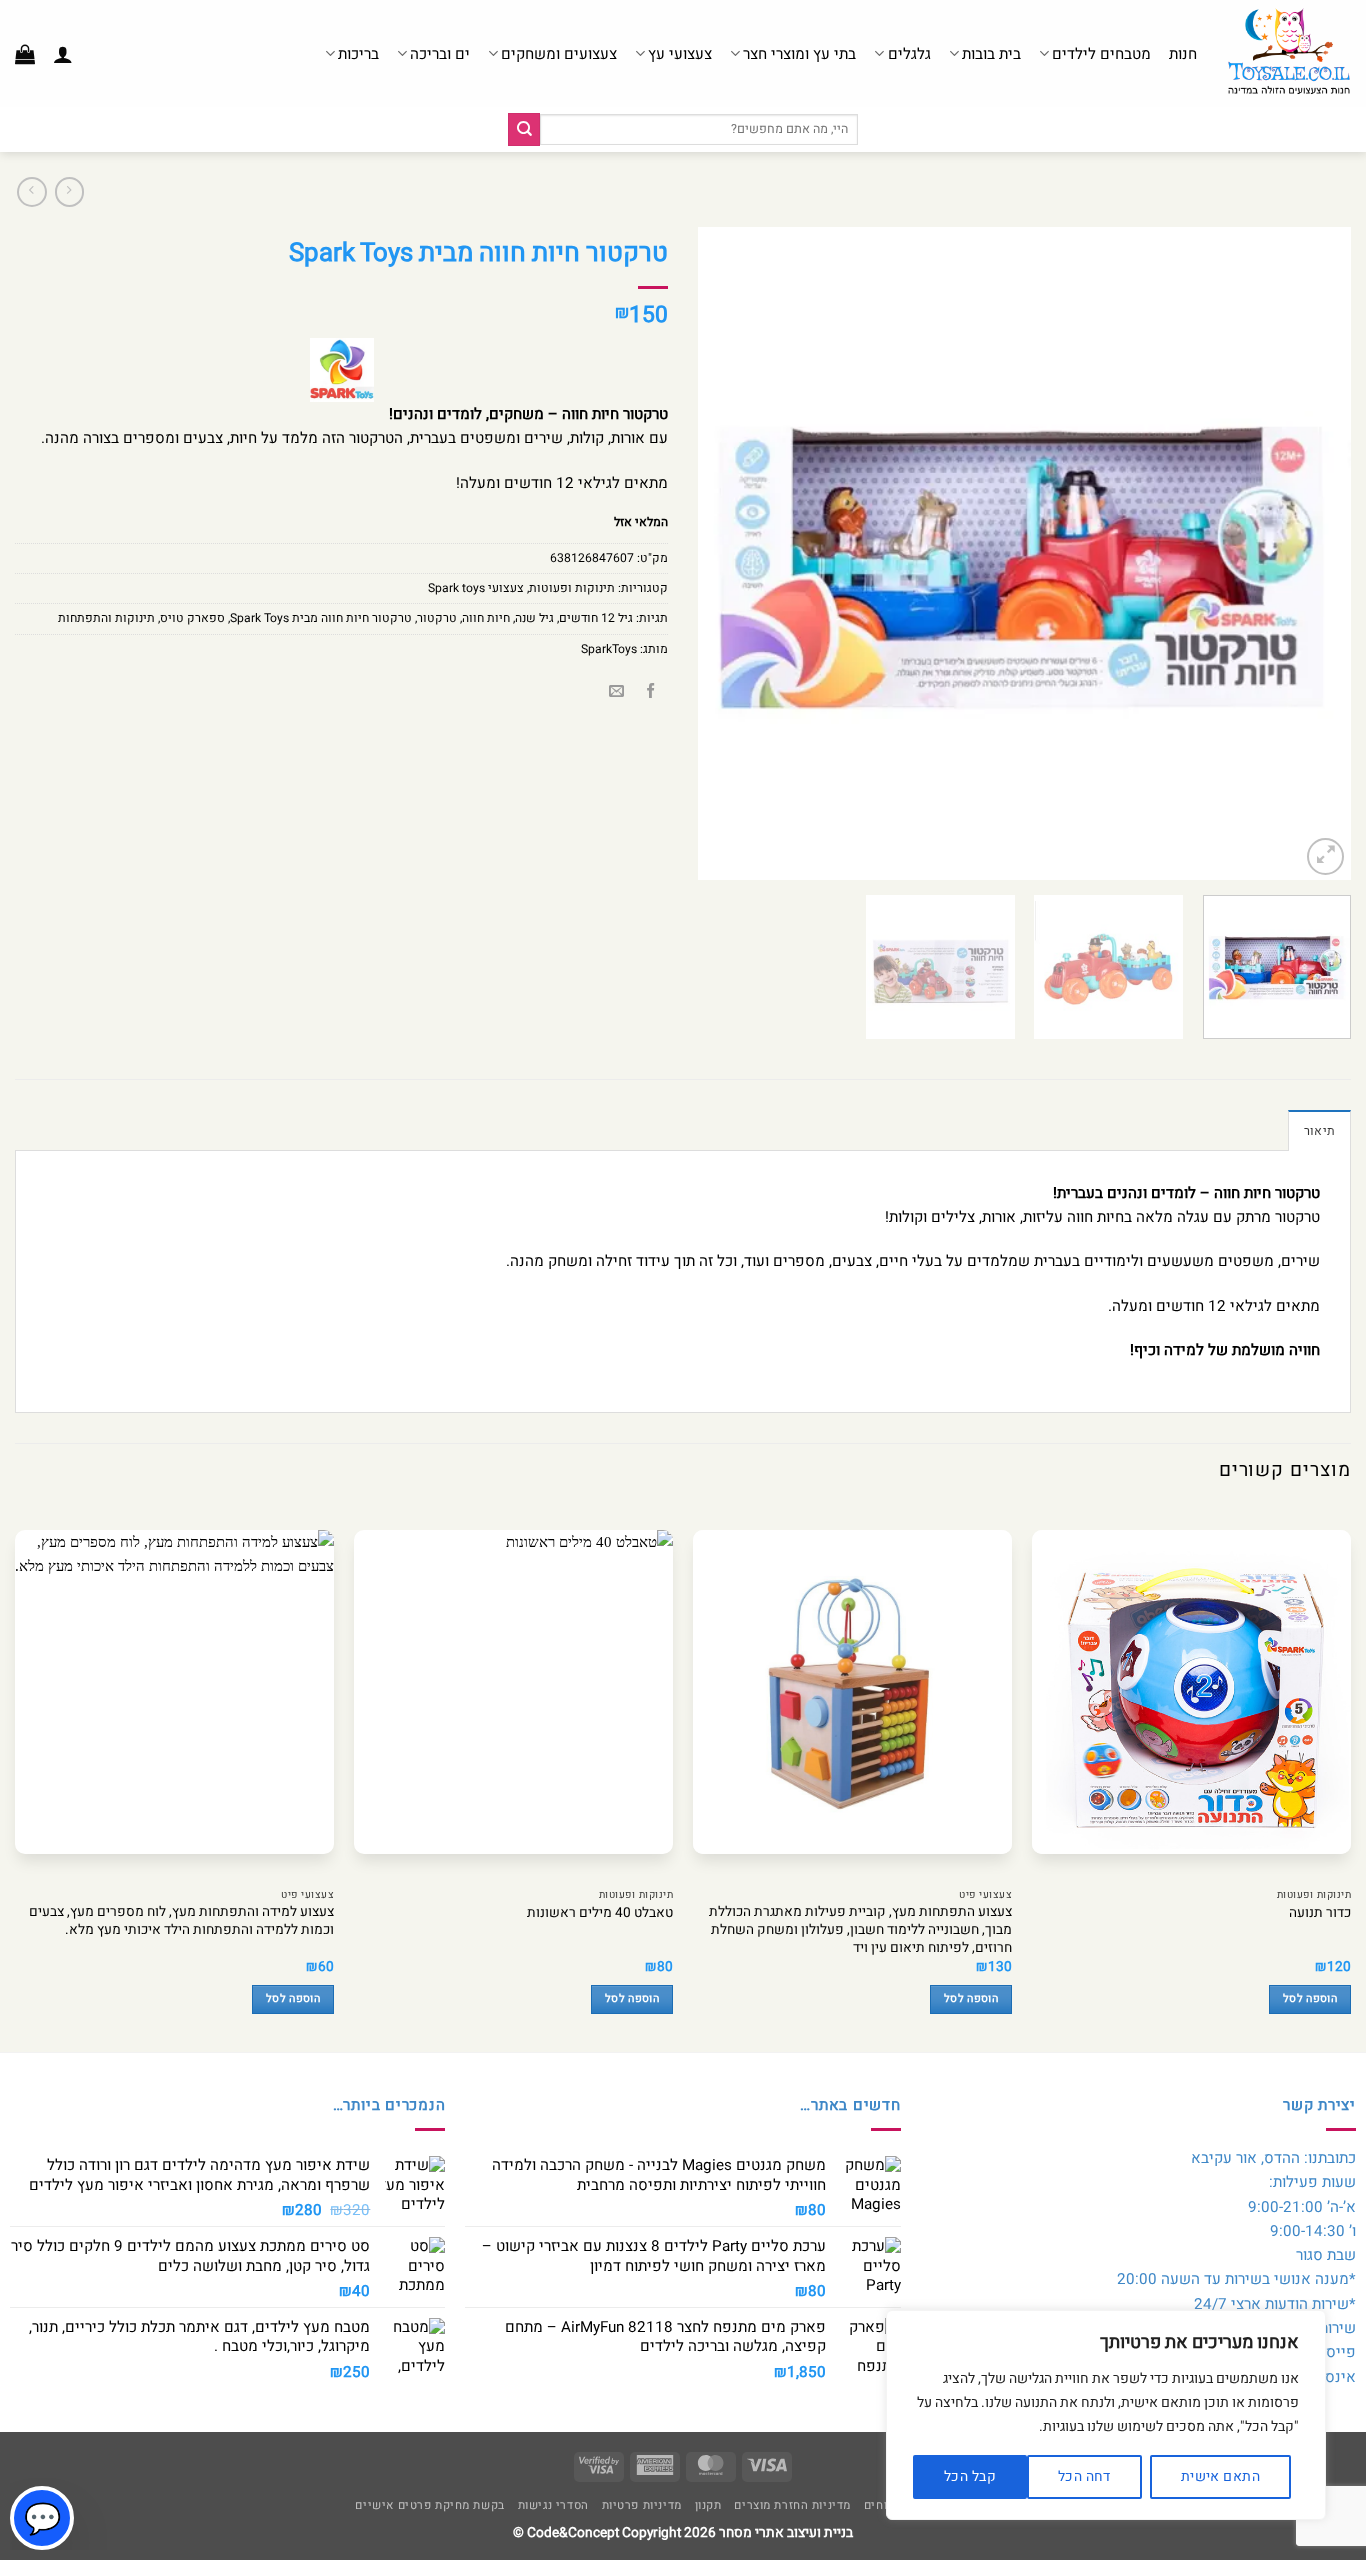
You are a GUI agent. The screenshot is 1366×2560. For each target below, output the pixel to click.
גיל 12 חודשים (596, 618)
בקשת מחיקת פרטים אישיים (429, 2505)
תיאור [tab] (1319, 1131)
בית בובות (991, 54)
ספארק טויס (192, 618)
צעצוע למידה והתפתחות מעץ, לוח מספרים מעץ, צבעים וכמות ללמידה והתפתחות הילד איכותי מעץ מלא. (181, 1922)
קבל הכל (970, 2476)
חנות (1183, 54)
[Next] (722, 553)
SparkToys (609, 649)
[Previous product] (31, 192)
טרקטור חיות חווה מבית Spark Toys (321, 618)
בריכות (358, 54)
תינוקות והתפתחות (106, 618)
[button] (63, 54)
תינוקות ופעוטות (572, 588)
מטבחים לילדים (1101, 54)
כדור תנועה (1320, 1914)
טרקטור (437, 618)
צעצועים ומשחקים (559, 54)
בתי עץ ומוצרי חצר (799, 54)
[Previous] (1313, 553)
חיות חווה (486, 618)
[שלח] (524, 129)
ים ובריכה (440, 54)
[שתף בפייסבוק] (650, 691)
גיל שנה (534, 618)
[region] (1106, 2415)
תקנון (708, 2505)
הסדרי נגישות (553, 2505)
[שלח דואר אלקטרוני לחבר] (616, 691)
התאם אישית (1220, 2476)
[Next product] (69, 192)
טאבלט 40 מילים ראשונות (600, 1914)
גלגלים (909, 54)
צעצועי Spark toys (476, 588)
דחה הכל (1084, 2476)
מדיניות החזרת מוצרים (792, 2505)
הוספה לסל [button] (1310, 1999)
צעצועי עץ (680, 54)
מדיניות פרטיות (642, 2505)
